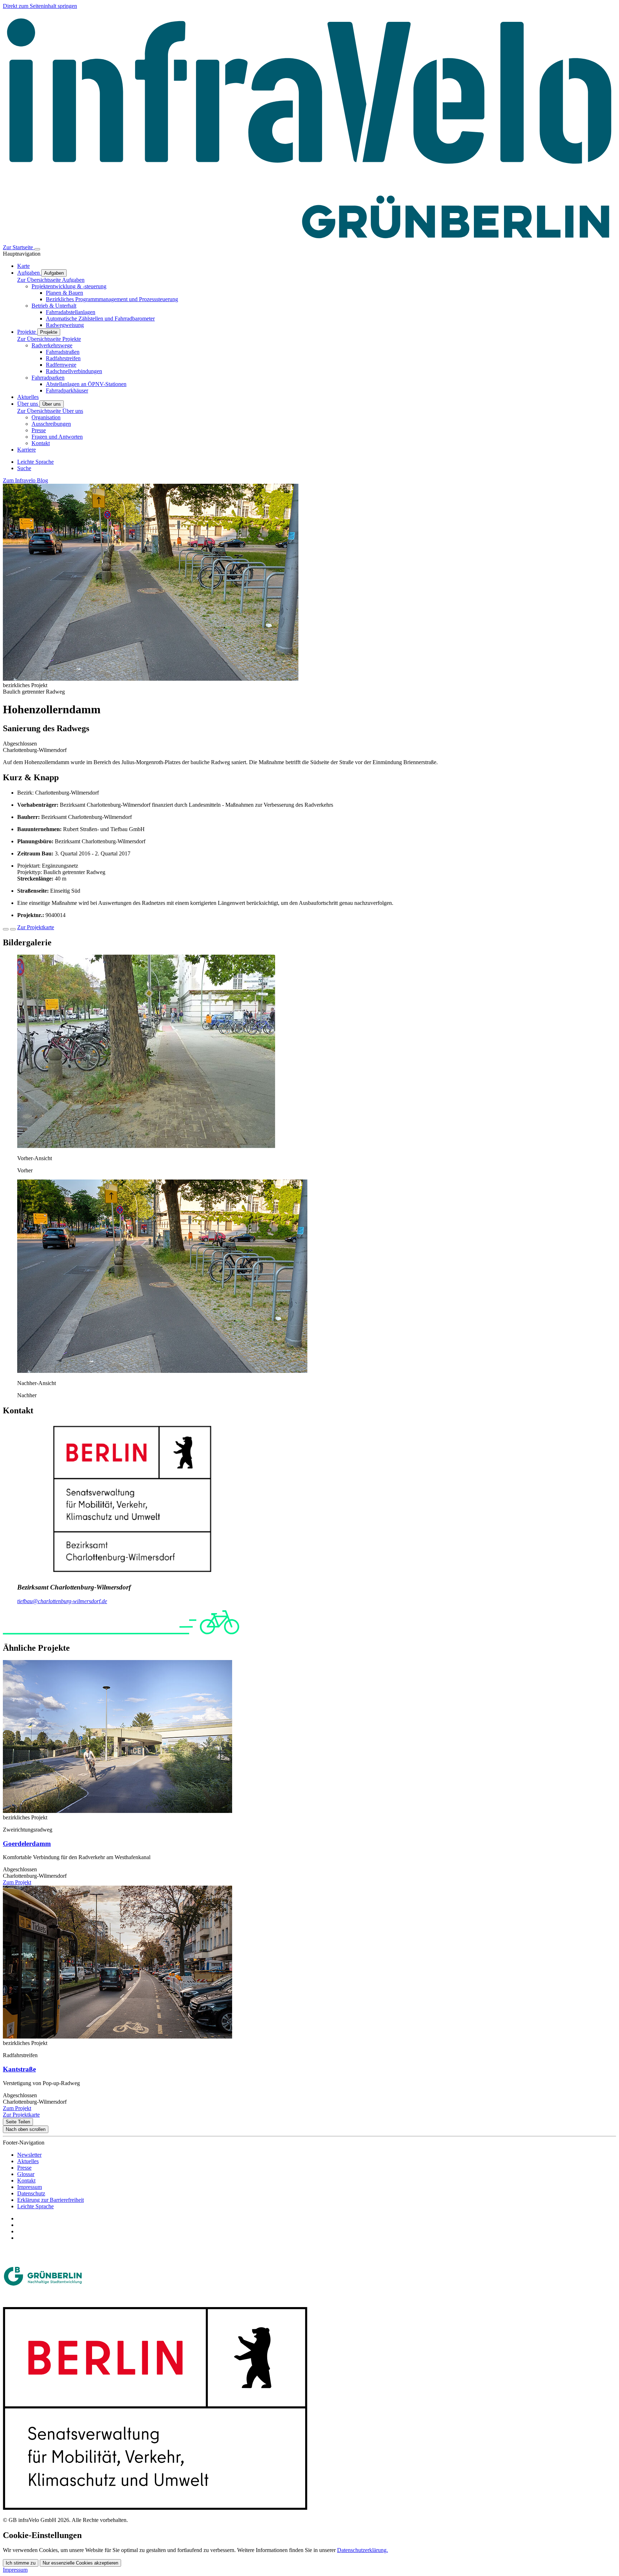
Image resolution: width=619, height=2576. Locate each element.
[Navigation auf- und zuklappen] (37, 249)
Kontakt (41, 443)
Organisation (46, 417)
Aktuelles (28, 2161)
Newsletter (29, 2155)
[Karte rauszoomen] (13, 929)
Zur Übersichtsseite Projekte (49, 339)
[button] (146, 1146)
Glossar (26, 2174)
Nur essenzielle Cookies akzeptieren (80, 2563)
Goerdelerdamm (27, 1844)
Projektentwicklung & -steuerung (69, 286)
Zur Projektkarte (36, 927)
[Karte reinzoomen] (6, 929)
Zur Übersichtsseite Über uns (50, 411)
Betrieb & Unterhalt (54, 306)
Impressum (30, 2187)
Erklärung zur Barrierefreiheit (51, 2200)
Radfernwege (61, 365)
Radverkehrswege (52, 345)
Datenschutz (31, 2193)
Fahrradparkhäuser (67, 390)
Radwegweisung (65, 325)
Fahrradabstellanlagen (71, 312)
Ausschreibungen (51, 424)
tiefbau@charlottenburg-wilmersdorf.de (62, 1601)
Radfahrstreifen (63, 358)
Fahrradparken (48, 378)
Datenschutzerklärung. (363, 2550)
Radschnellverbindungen (74, 371)
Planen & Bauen (64, 293)
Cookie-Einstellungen (42, 2535)
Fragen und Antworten (57, 437)
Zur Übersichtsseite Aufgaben (51, 280)
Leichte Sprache (35, 2206)
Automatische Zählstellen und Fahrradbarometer (100, 319)
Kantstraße (19, 2069)
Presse (39, 430)
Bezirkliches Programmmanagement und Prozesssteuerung (112, 299)
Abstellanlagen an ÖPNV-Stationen (86, 384)
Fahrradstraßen (63, 352)
